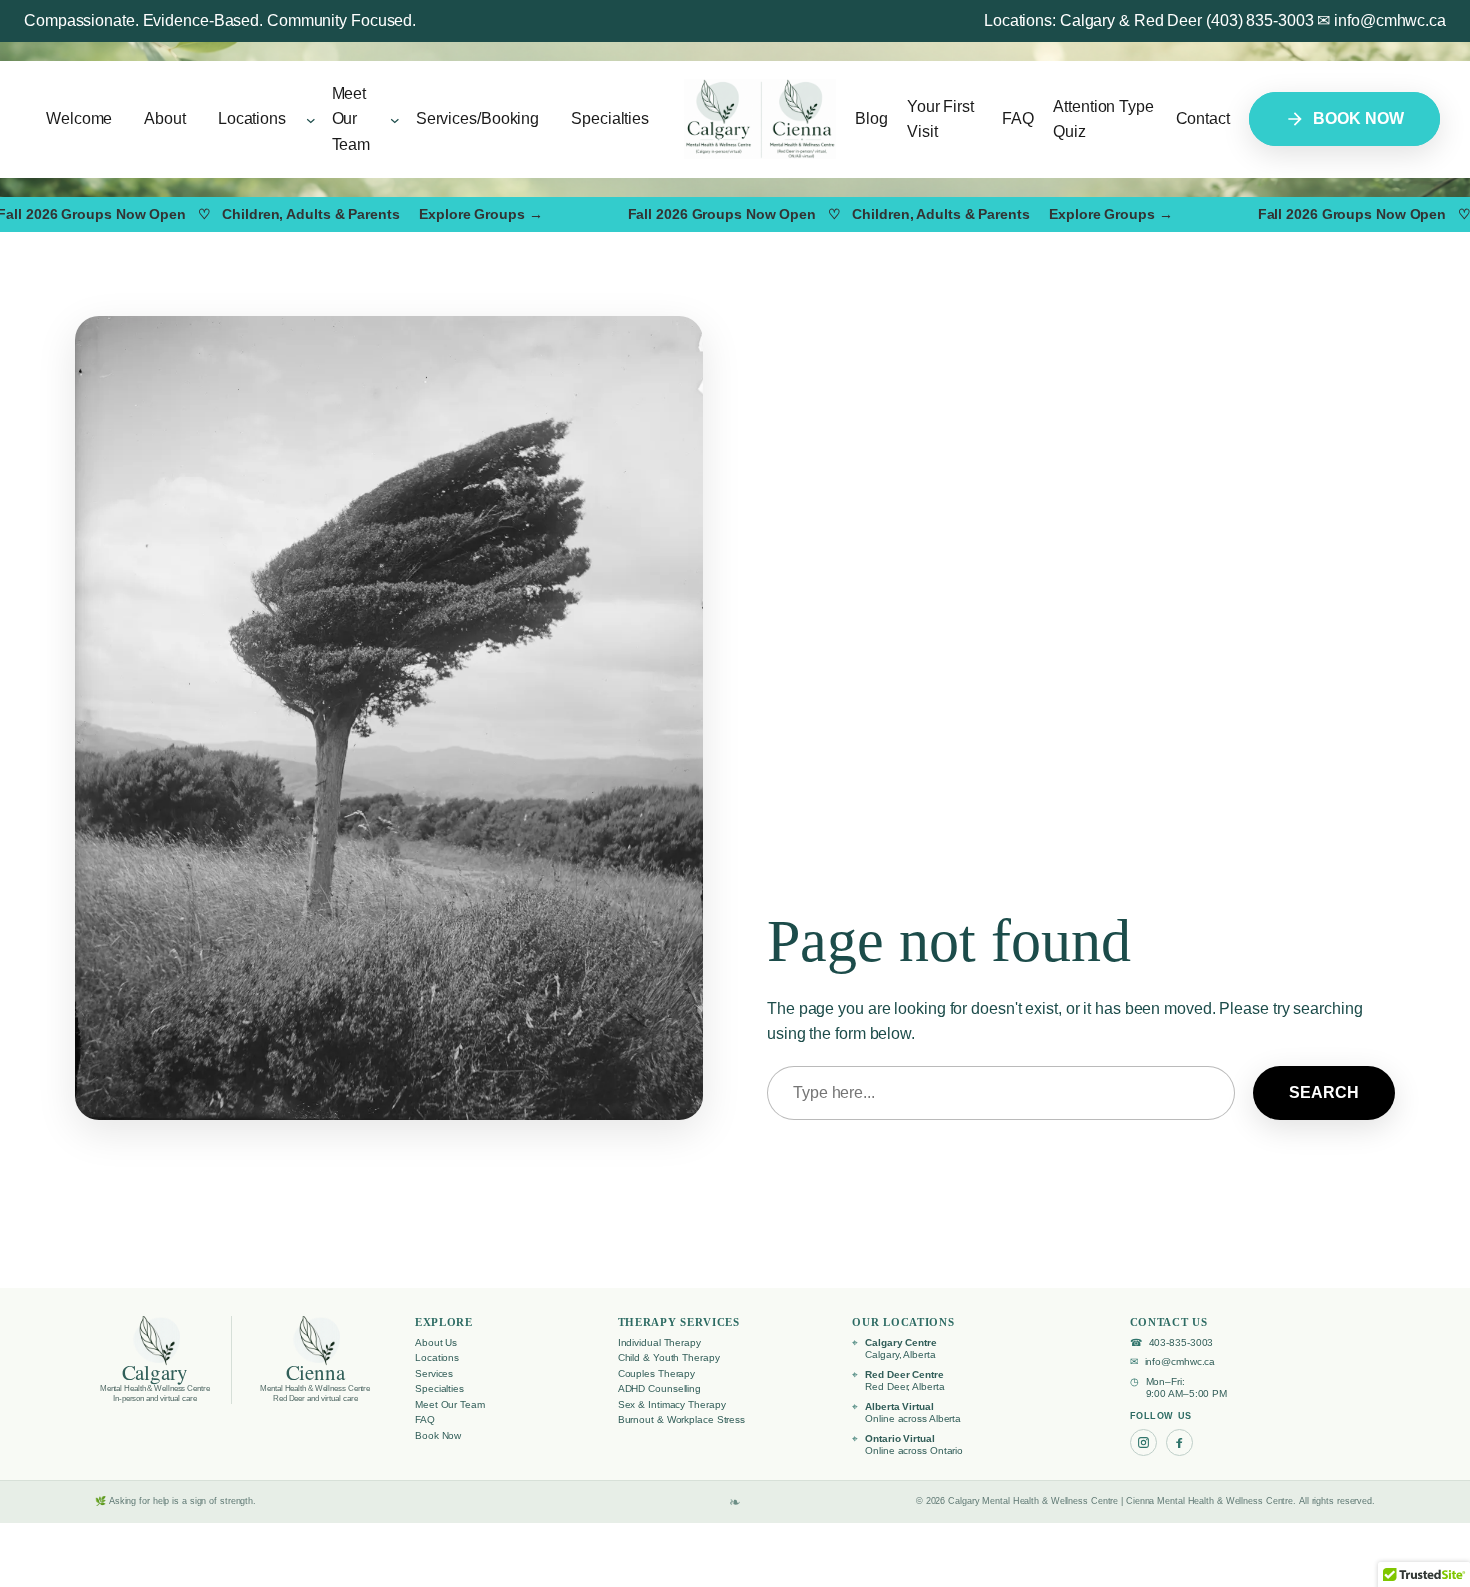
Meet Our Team (450, 1404)
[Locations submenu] (311, 119)
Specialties (439, 1388)
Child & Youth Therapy (669, 1357)
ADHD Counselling (659, 1388)
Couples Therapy (657, 1373)
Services (434, 1373)
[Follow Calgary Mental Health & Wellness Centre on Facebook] (1179, 1442)
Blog (871, 118)
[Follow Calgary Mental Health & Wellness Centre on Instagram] (1143, 1442)
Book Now (438, 1435)
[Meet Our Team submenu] (395, 119)
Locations (437, 1357)
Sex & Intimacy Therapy (672, 1404)
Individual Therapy (659, 1342)
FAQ (1018, 118)
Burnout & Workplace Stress (681, 1419)
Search (1324, 1092)
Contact (1203, 118)
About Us (436, 1342)
